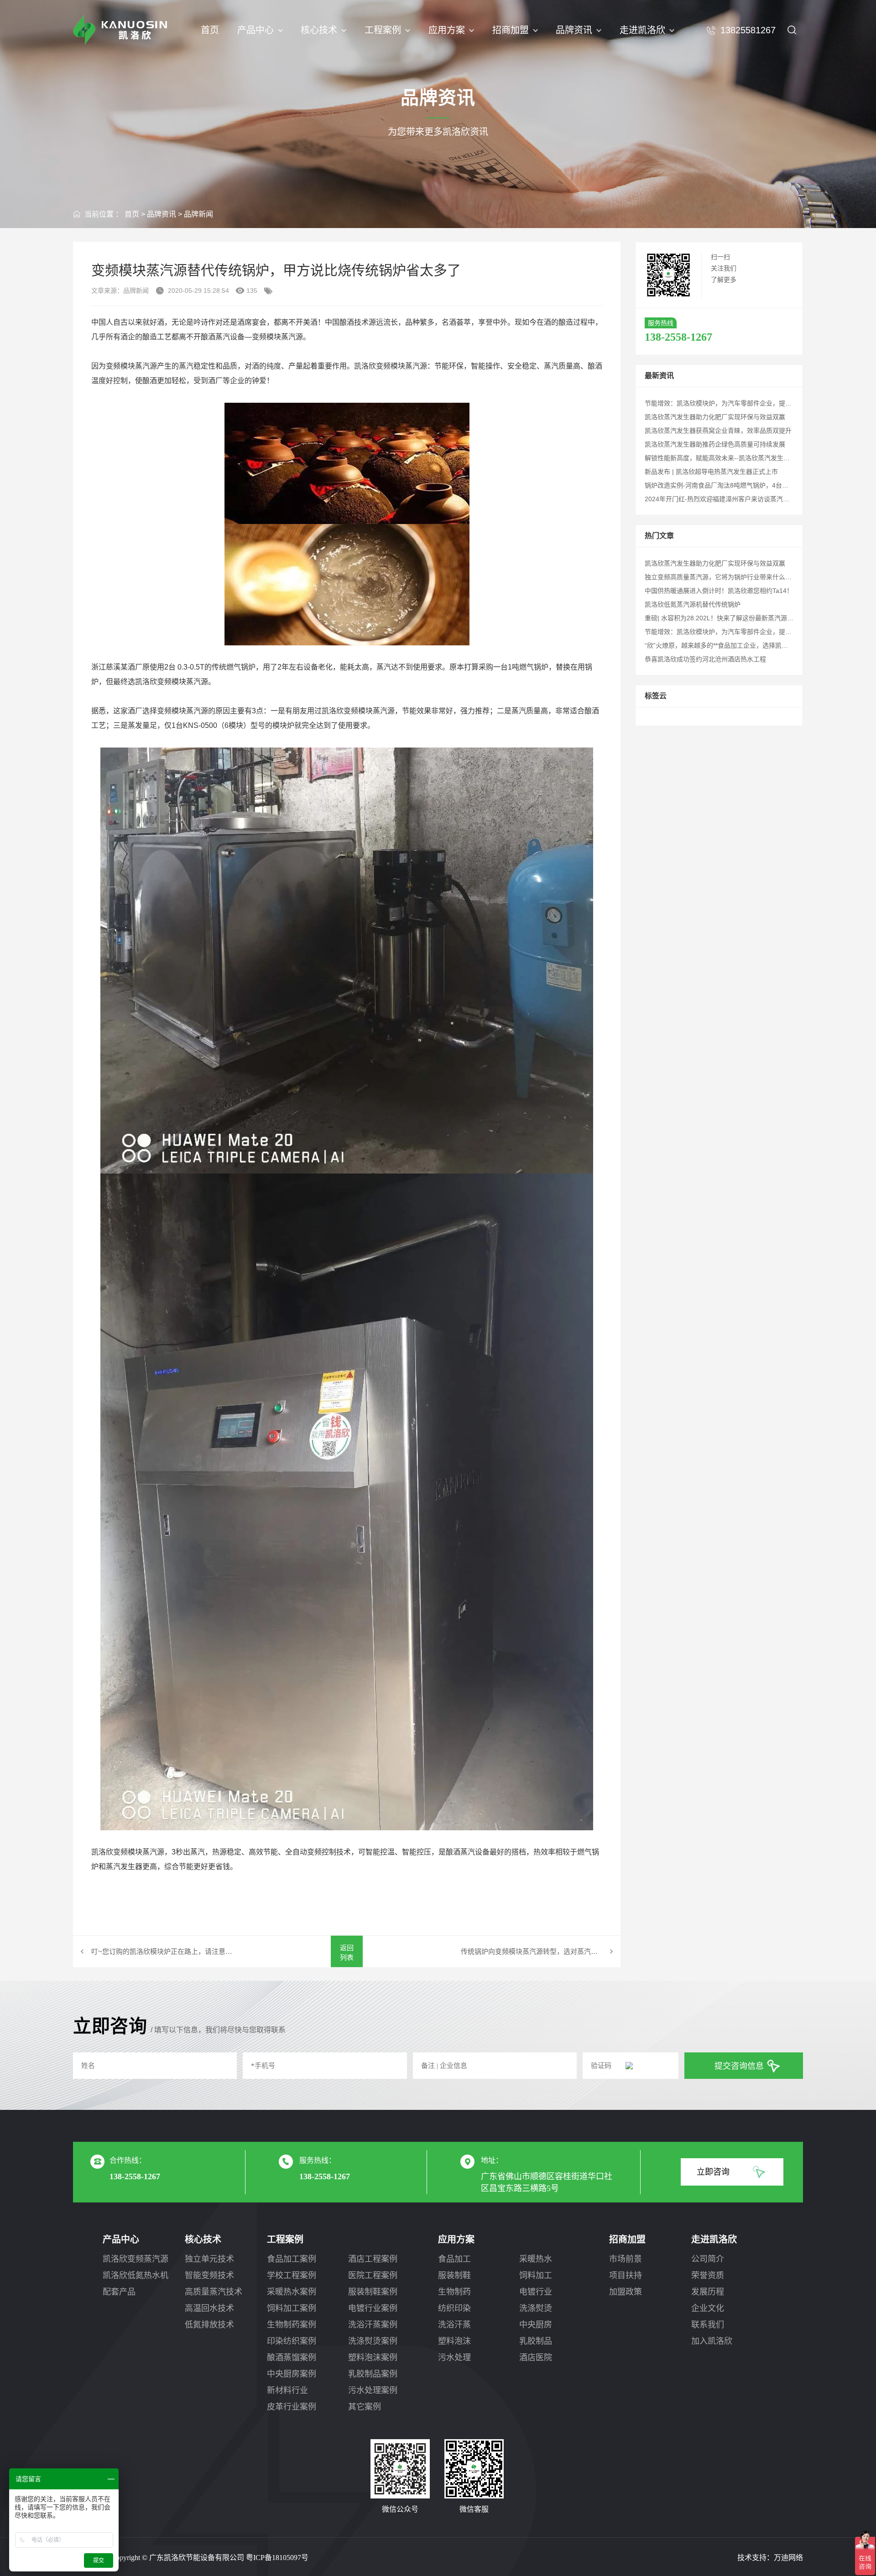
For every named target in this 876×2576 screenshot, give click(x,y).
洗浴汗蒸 (454, 2325)
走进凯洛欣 (642, 30)
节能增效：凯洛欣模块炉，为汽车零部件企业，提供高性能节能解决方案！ (750, 403)
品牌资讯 (574, 30)
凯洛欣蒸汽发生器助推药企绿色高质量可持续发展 (715, 444)
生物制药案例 (292, 2325)
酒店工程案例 (373, 2259)
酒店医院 (536, 2358)
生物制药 (454, 2292)
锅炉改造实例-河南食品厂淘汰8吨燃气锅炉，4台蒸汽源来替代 (733, 485)
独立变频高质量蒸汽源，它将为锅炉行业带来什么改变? (723, 577)
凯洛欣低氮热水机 (136, 2275)
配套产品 (119, 2292)
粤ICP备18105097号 (277, 2558)
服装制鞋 (454, 2275)
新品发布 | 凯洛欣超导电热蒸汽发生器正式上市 (711, 472)
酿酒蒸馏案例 (292, 2358)
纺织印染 (454, 2308)
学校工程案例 (292, 2275)
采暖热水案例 (292, 2292)
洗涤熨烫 (536, 2308)
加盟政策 (626, 2292)
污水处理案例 (373, 2390)
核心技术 (319, 30)
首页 (210, 30)
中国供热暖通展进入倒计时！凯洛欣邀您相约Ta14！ (719, 591)
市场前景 (626, 2259)
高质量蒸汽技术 (214, 2292)
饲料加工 (536, 2275)
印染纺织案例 (292, 2341)
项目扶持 (626, 2275)
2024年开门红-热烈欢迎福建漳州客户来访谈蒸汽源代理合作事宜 (736, 499)
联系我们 (708, 2325)
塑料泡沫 (454, 2341)
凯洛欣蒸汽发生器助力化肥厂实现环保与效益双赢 (715, 417)
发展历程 (708, 2292)
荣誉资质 (708, 2275)
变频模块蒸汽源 (277, 337)
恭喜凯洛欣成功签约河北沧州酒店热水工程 (705, 659)
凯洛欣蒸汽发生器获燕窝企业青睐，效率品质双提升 (718, 431)
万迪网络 (788, 2558)
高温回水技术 (209, 2308)
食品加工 (454, 2259)
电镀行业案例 (373, 2308)
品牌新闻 (198, 214)
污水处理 (454, 2358)
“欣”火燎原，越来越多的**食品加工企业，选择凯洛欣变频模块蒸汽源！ (745, 645)
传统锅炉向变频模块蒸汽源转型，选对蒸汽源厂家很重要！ (541, 1951)
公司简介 (708, 2259)
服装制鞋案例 (373, 2292)
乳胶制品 (536, 2341)
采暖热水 (536, 2259)
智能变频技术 (209, 2275)
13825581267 (748, 30)
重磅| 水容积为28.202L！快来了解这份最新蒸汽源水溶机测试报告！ (741, 618)
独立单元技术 (209, 2259)
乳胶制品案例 (373, 2374)
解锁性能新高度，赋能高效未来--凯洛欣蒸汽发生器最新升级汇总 (736, 458)
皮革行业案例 (292, 2407)
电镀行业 (536, 2292)
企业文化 (708, 2308)
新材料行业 (287, 2390)
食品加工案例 (292, 2259)
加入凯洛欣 (712, 2341)
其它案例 (365, 2407)
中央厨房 (536, 2325)
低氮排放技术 (209, 2325)
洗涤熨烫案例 (373, 2341)
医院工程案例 (373, 2275)
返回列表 (347, 1953)
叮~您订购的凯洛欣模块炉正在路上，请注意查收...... (162, 1951)
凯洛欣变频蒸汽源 (136, 2259)
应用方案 (447, 30)
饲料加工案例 (292, 2308)
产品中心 (255, 30)
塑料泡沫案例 (373, 2358)
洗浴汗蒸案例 (373, 2325)
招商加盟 (511, 30)
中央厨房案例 (292, 2374)
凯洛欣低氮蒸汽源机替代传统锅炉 (693, 604)
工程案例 (383, 30)
